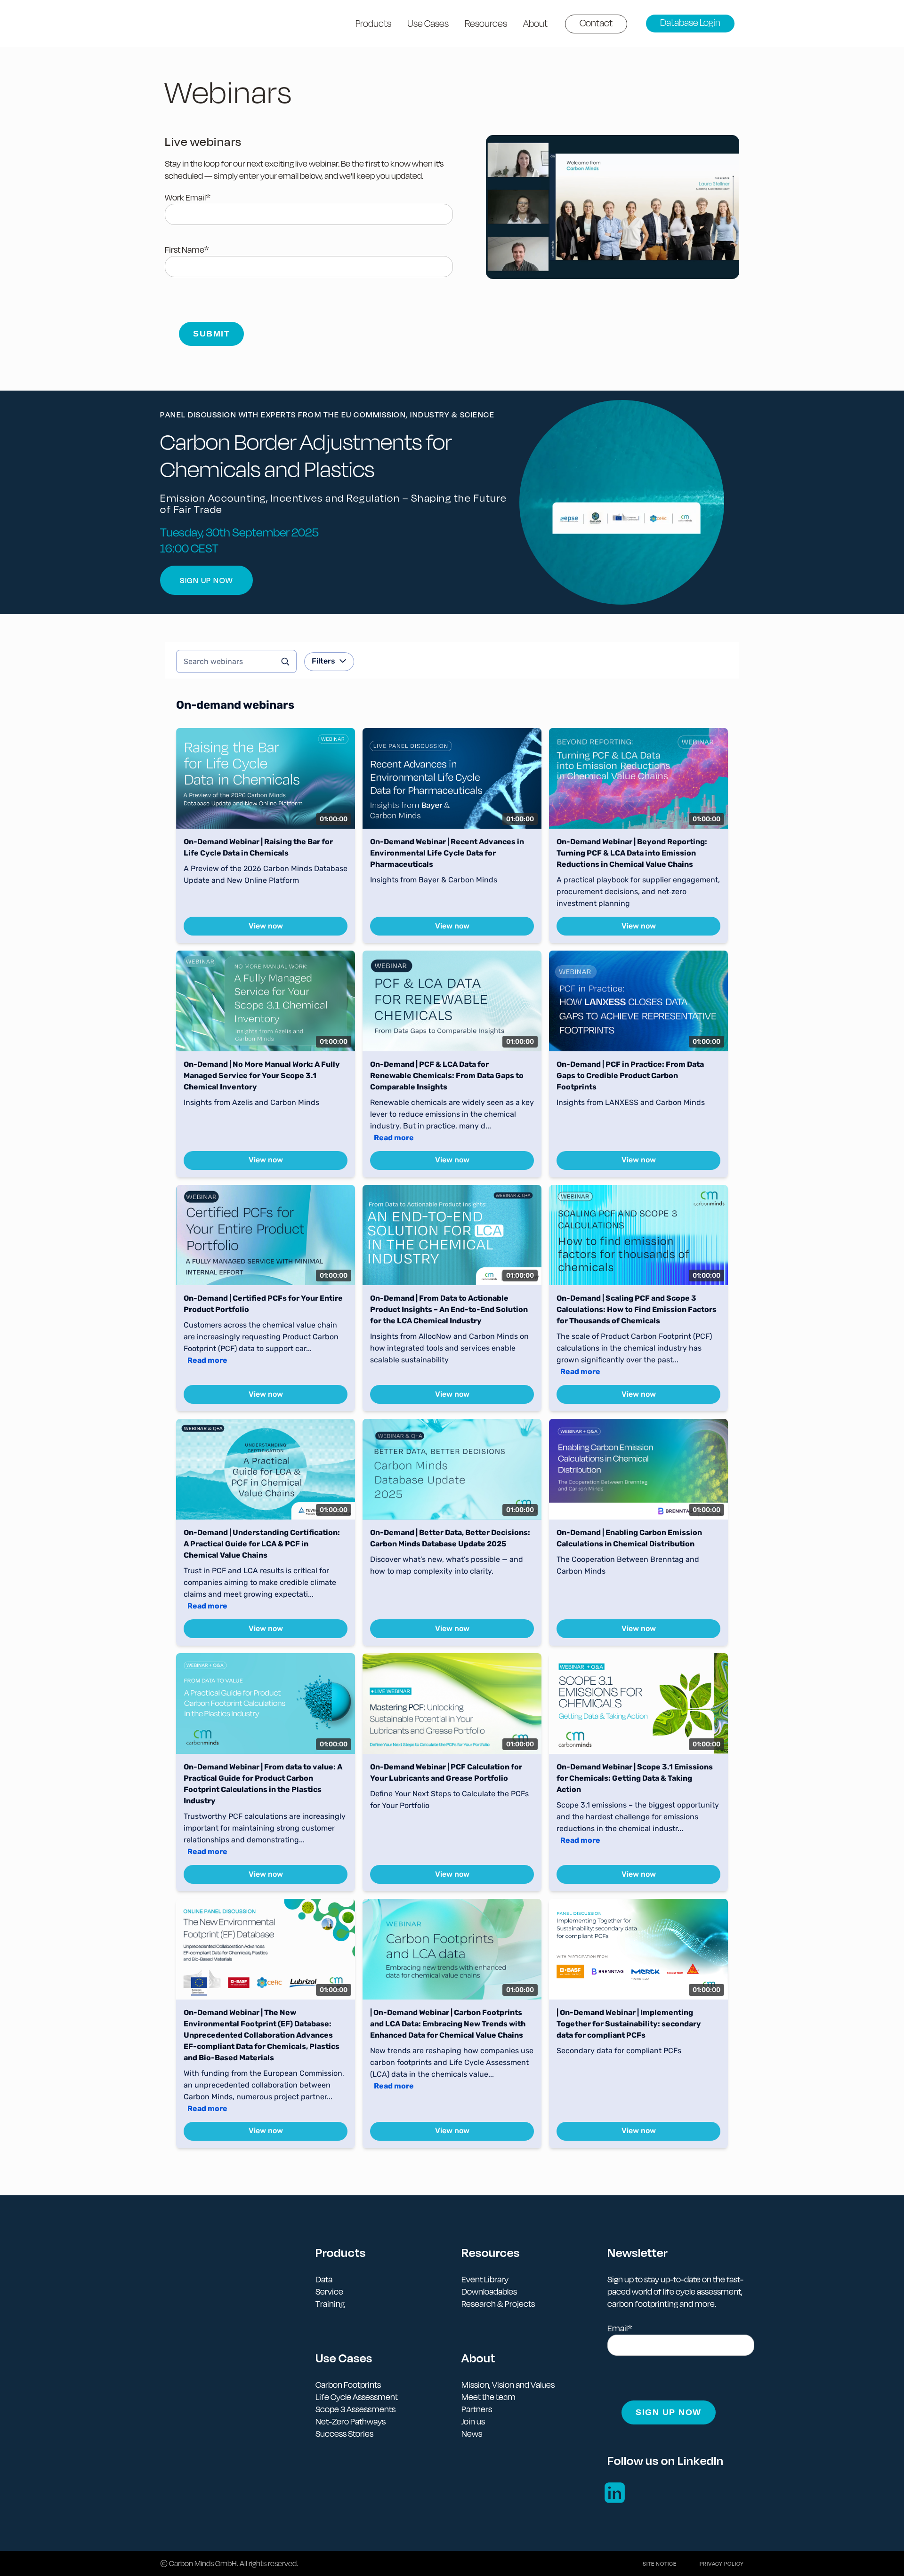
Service (329, 2292)
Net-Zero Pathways (351, 2421)
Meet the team (488, 2397)
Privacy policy (722, 2564)
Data (324, 2279)
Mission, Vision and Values (508, 2385)
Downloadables (489, 2292)
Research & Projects (498, 2304)
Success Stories (344, 2434)
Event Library (485, 2279)
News (472, 2434)
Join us (473, 2421)
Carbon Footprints (348, 2385)
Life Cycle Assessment (357, 2397)
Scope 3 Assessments (355, 2409)
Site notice (660, 2564)
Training (330, 2304)
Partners (477, 2409)
